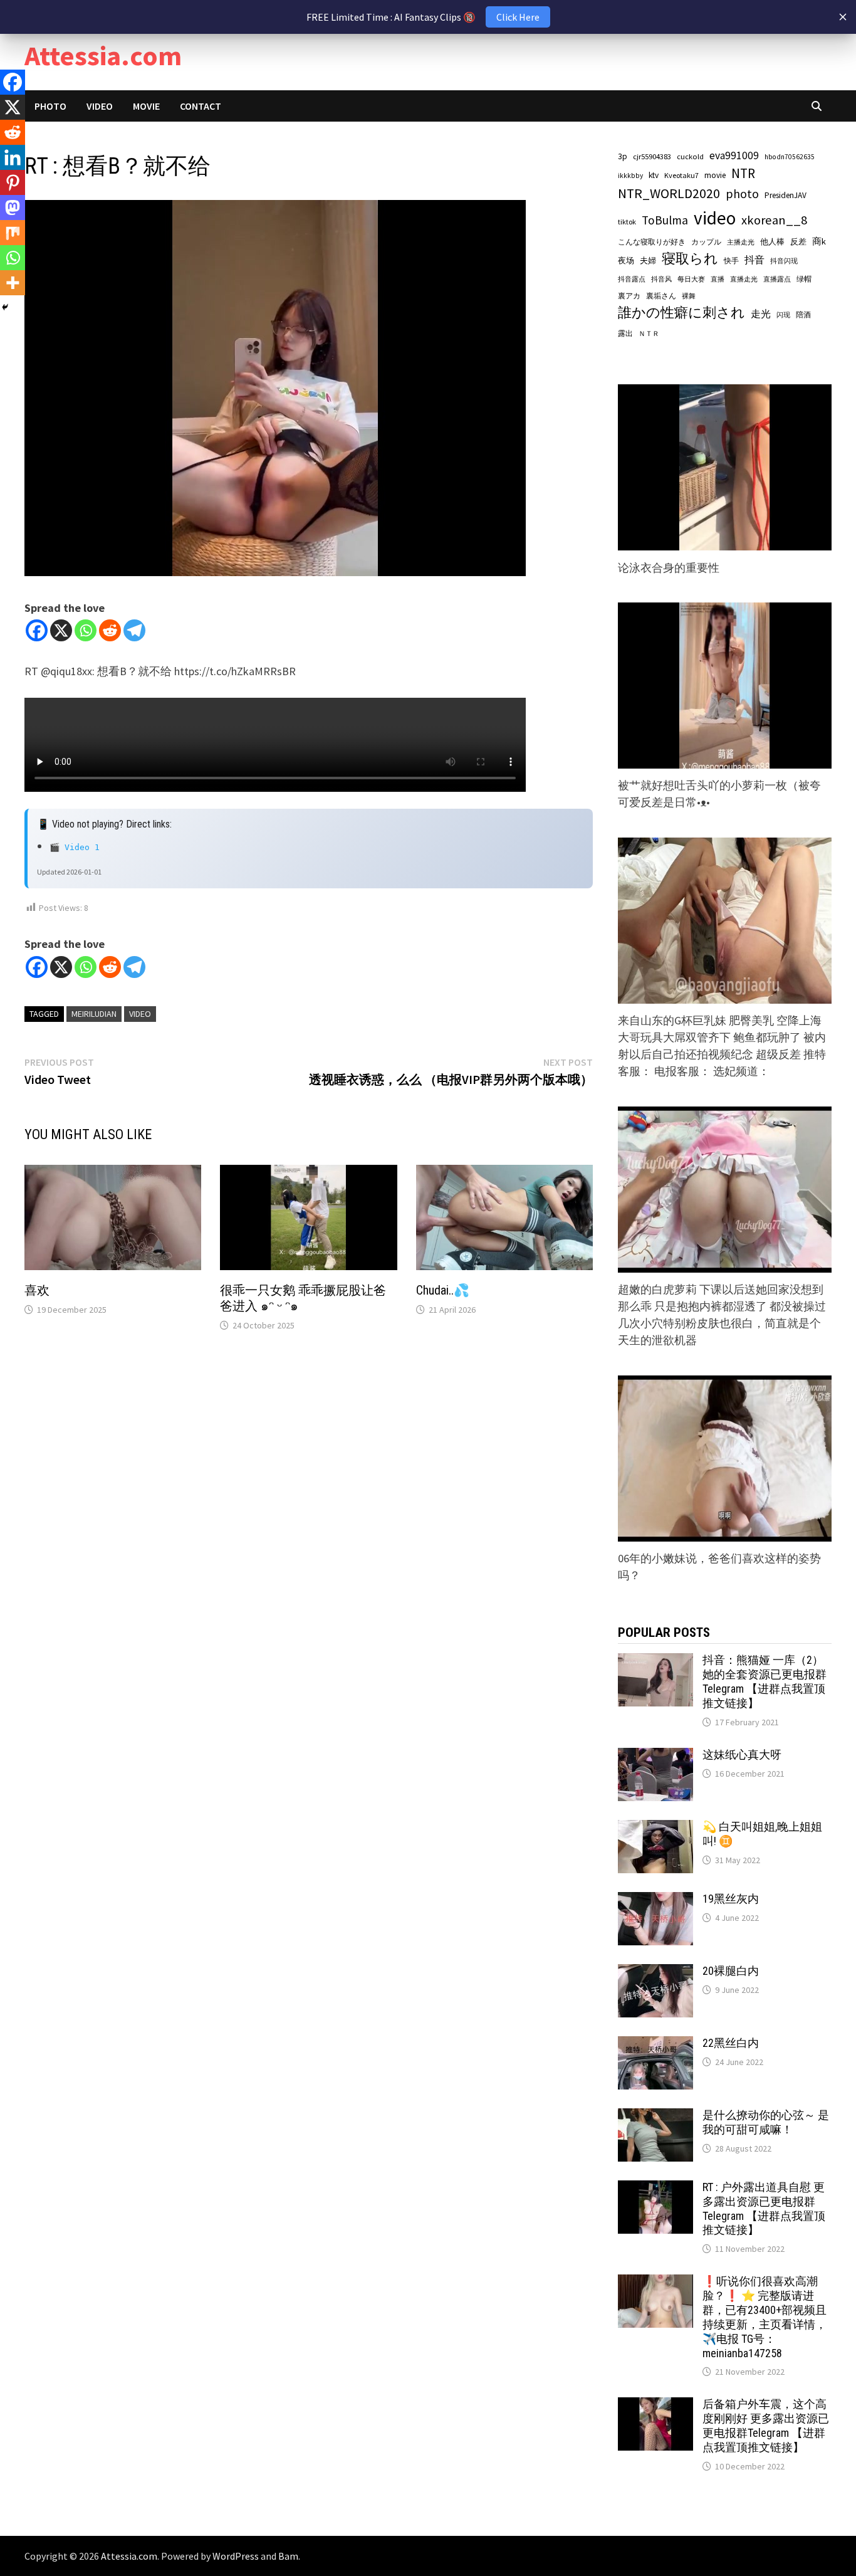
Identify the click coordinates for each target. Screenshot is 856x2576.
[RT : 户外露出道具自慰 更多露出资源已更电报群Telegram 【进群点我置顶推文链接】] (655, 2189)
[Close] (843, 17)
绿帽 (804, 279)
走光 (761, 313)
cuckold (690, 156)
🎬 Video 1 (75, 847)
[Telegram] (134, 630)
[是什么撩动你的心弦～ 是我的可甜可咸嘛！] (655, 2117)
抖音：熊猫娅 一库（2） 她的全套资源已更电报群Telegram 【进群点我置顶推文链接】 (765, 1681)
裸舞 (689, 296)
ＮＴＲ (649, 334)
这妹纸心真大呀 (742, 1754)
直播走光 (744, 279)
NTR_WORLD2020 (669, 193)
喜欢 (37, 1290)
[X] (61, 630)
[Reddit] (110, 630)
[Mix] (13, 233)
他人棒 (772, 241)
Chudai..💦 (443, 1290)
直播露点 (777, 279)
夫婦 (648, 260)
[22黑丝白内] (655, 2045)
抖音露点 (632, 279)
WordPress (236, 2556)
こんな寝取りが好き (652, 242)
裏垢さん (661, 296)
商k (819, 241)
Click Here (518, 17)
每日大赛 (691, 279)
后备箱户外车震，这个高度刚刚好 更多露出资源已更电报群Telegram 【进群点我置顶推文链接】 (766, 2426)
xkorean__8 (774, 220)
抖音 (754, 260)
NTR (743, 173)
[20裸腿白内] (655, 1973)
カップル (706, 242)
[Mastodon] (13, 208)
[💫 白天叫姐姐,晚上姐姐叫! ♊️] (655, 1828)
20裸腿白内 (731, 1971)
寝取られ (690, 259)
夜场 (626, 260)
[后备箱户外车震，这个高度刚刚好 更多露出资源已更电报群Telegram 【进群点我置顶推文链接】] (655, 2406)
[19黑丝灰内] (655, 1900)
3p (623, 156)
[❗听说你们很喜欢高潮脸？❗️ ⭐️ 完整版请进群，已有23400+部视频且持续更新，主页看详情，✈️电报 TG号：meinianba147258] (655, 2283)
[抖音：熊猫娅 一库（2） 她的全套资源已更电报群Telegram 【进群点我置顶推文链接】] (655, 1662)
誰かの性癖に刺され (681, 313)
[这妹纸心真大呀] (655, 1756)
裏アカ (629, 296)
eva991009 (734, 155)
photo (742, 194)
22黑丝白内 (731, 2043)
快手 (731, 260)
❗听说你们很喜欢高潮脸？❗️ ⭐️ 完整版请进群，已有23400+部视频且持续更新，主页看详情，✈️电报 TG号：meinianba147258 (765, 2317)
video (140, 1014)
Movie (146, 106)
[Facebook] (37, 630)
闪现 (783, 315)
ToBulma (665, 220)
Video (100, 106)
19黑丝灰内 (731, 1899)
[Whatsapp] (86, 630)
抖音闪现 (784, 261)
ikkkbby (630, 176)
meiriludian (94, 1014)
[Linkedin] (13, 157)
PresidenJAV (786, 195)
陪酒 (803, 314)
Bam (288, 2556)
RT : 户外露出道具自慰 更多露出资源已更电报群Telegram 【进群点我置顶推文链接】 (764, 2209)
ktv (654, 175)
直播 (718, 279)
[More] (13, 283)
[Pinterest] (13, 182)
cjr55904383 (652, 156)
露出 (625, 333)
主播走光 (741, 242)
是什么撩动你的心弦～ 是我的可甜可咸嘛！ (766, 2122)
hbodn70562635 (790, 157)
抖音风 (661, 279)
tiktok (627, 222)
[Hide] (5, 307)
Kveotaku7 (681, 175)
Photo (50, 106)
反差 (798, 242)
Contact (201, 106)
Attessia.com (103, 55)
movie (715, 175)
